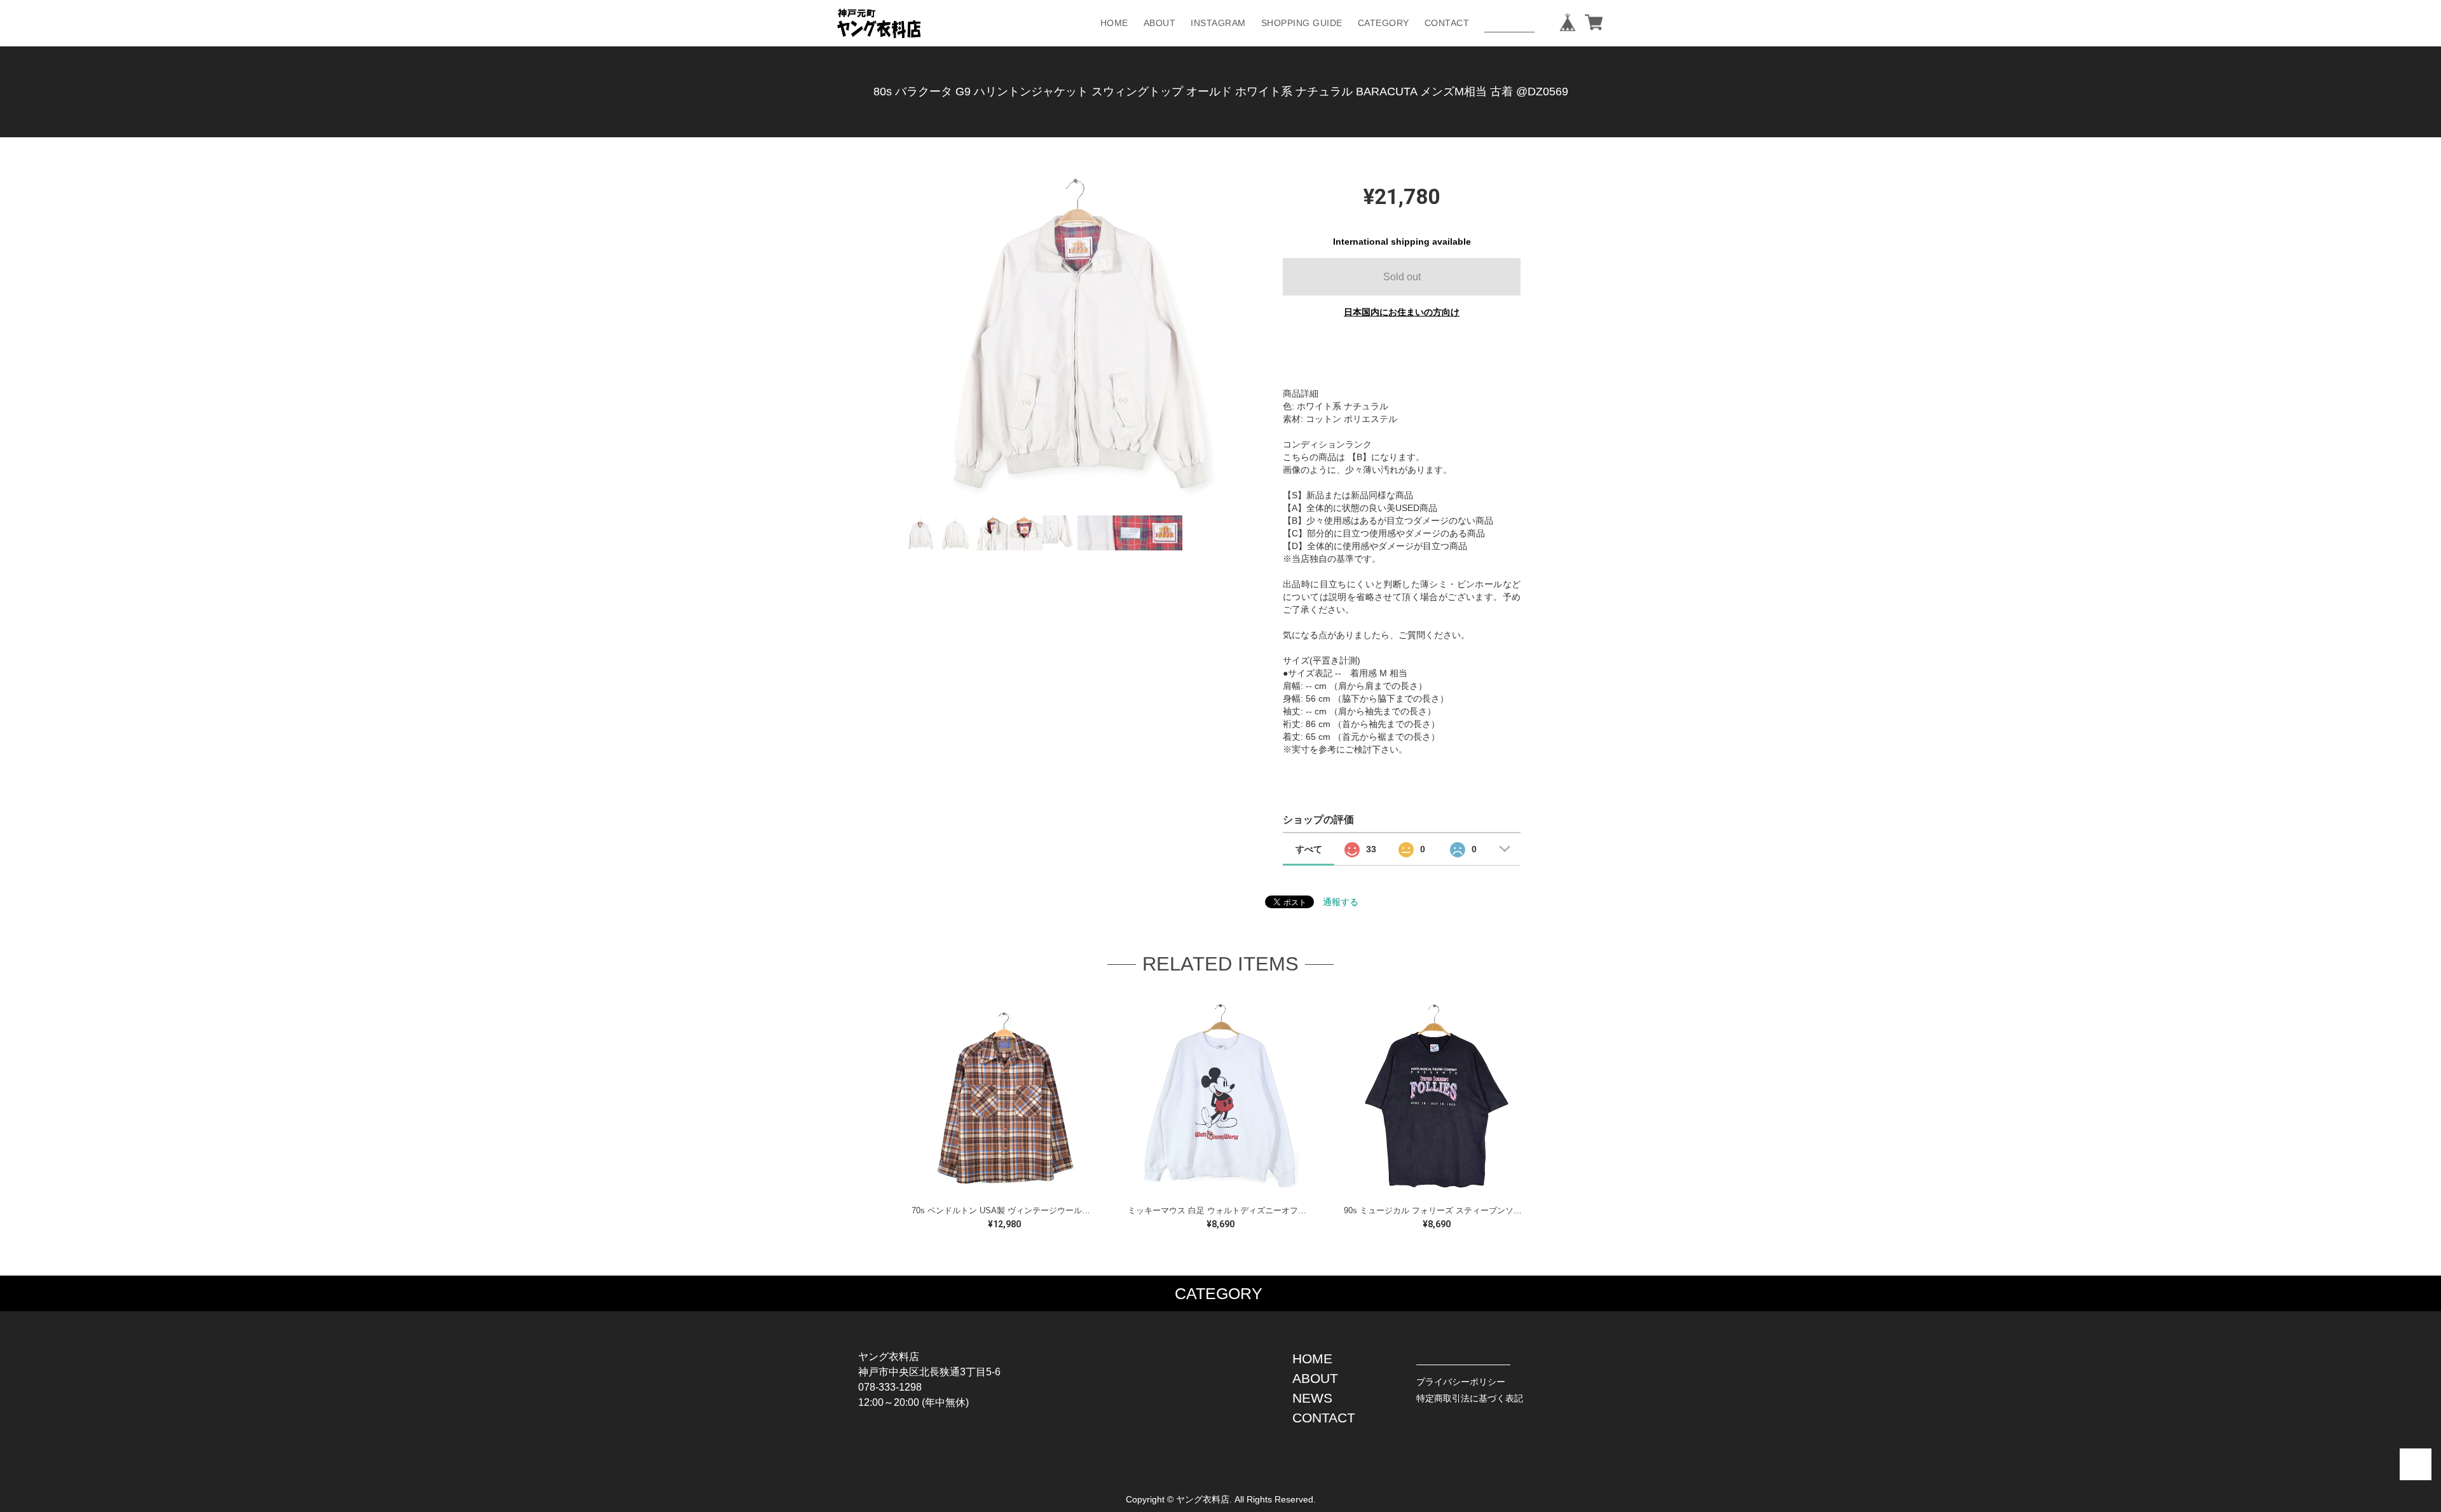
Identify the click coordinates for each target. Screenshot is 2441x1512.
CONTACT (1447, 23)
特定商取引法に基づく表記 (1470, 1398)
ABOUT (1160, 23)
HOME (1114, 23)
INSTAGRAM (1218, 23)
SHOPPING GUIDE (1302, 23)
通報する (1341, 902)
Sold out (1402, 277)
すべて (1309, 849)
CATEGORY (1384, 23)
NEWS (1312, 1398)
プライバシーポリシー (1461, 1382)
